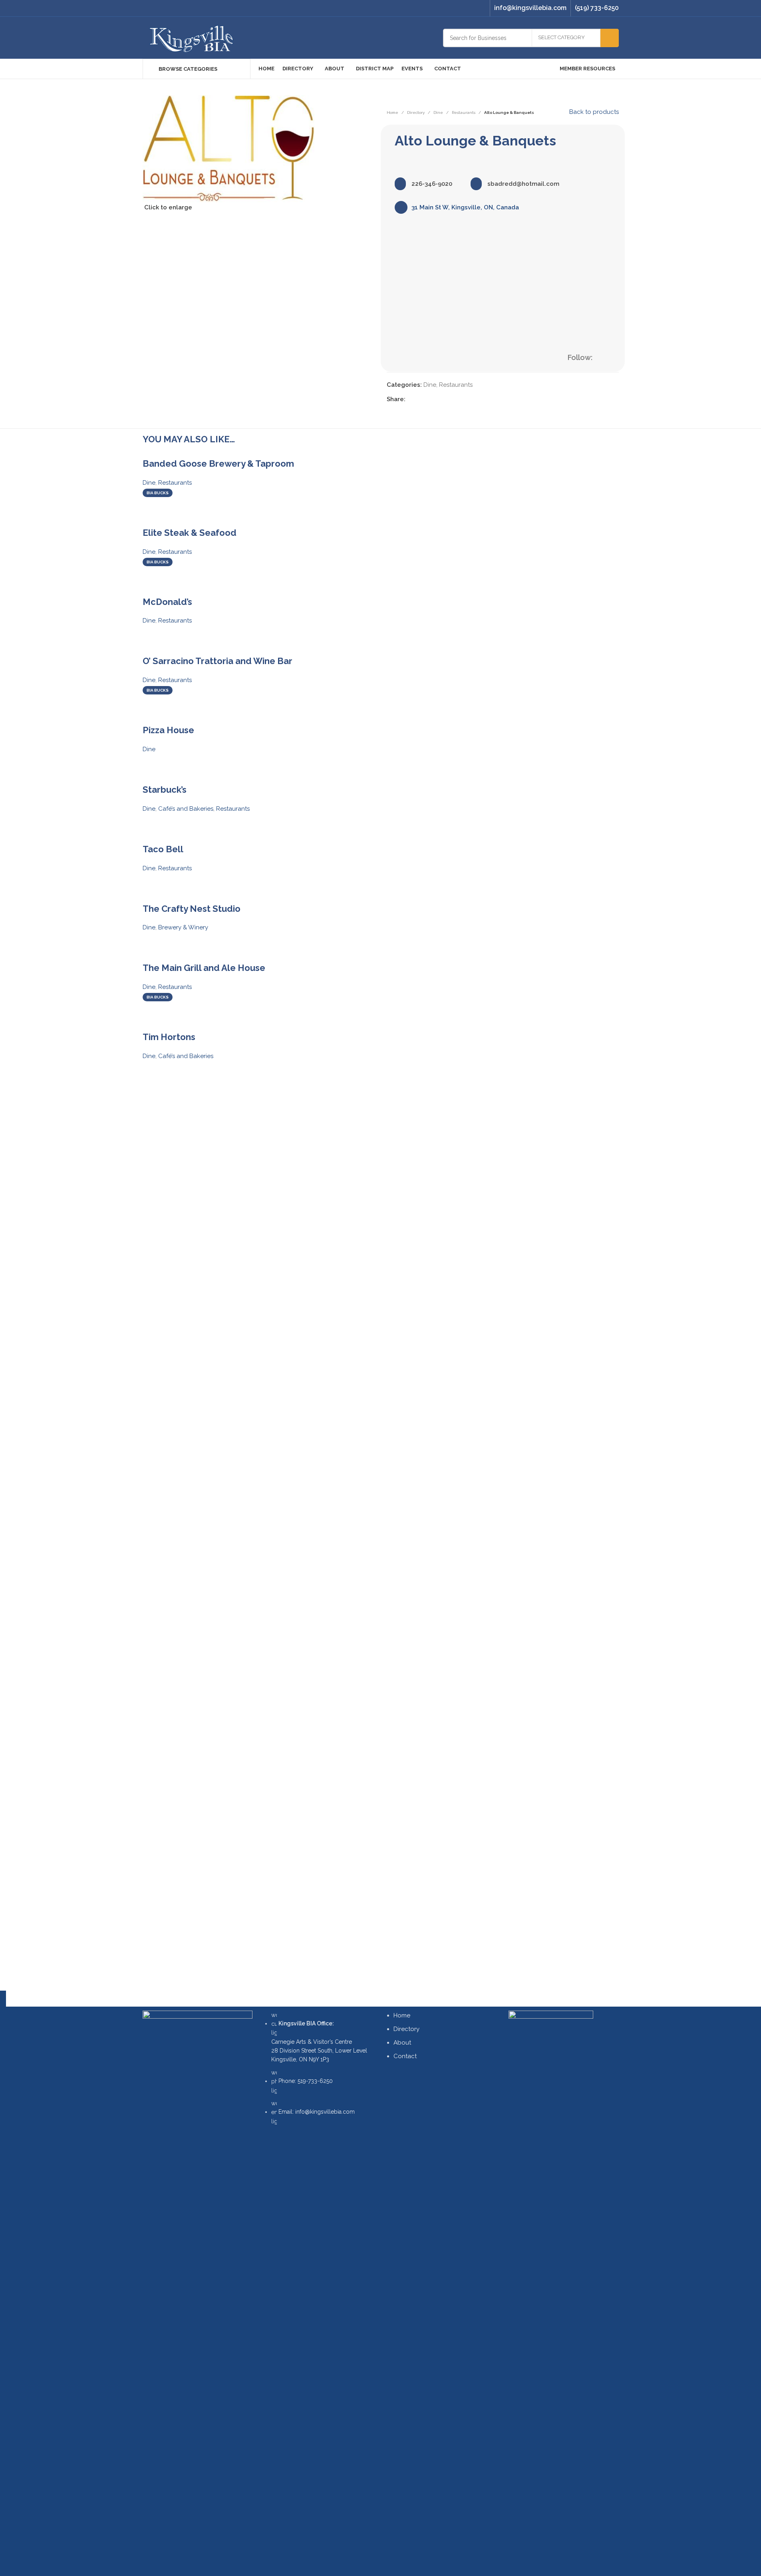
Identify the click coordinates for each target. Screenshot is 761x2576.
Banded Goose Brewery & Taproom (218, 463)
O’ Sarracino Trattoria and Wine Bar (218, 661)
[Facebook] (604, 358)
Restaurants (464, 112)
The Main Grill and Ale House (204, 968)
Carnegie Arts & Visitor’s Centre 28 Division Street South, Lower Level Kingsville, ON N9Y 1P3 (319, 2042)
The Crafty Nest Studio (192, 909)
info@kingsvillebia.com (530, 8)
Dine (438, 112)
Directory (416, 112)
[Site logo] (192, 37)
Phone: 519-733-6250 (306, 2081)
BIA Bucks (158, 493)
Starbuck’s (165, 790)
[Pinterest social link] (429, 399)
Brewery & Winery (183, 927)
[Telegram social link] (449, 399)
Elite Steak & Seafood (190, 533)
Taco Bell (163, 849)
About (402, 2043)
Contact (405, 2056)
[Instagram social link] (481, 8)
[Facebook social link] (471, 8)
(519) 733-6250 (597, 8)
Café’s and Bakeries (186, 809)
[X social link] (420, 399)
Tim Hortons (169, 1037)
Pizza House (168, 730)
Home (392, 112)
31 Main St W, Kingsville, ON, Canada (465, 207)
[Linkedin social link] (439, 399)
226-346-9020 (431, 184)
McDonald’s (167, 602)
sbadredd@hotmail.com (523, 184)
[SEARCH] (610, 38)
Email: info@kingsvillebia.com (317, 2112)
